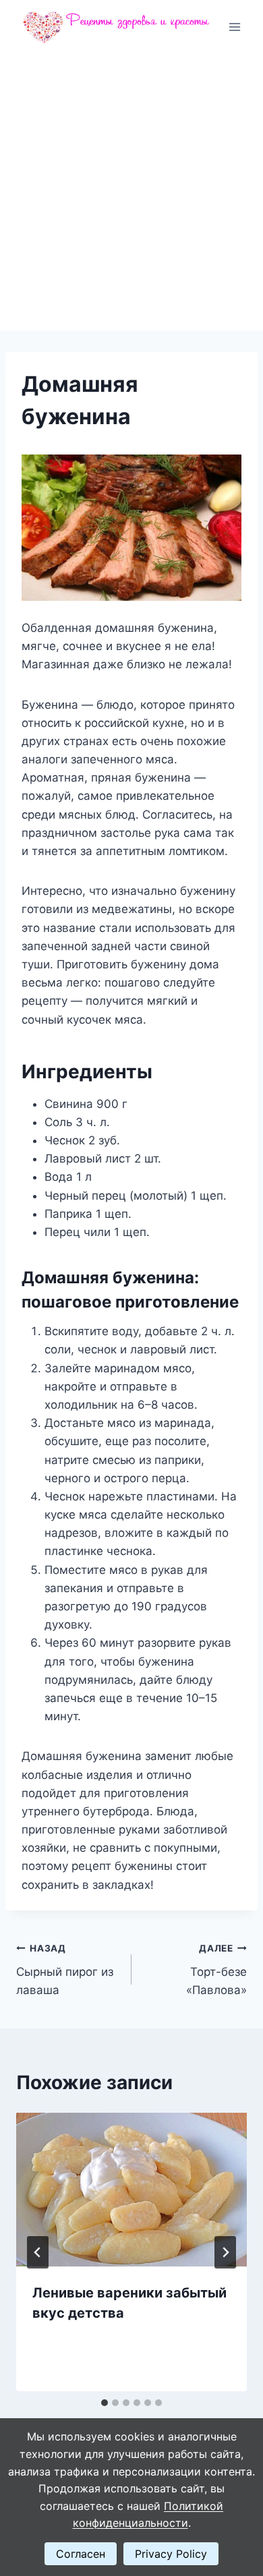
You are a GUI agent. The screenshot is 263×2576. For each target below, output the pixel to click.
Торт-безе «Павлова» (216, 1970)
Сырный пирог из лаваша (65, 1970)
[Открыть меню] (234, 27)
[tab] (105, 2403)
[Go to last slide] (38, 2252)
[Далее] (225, 2252)
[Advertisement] (131, 192)
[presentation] (131, 2190)
